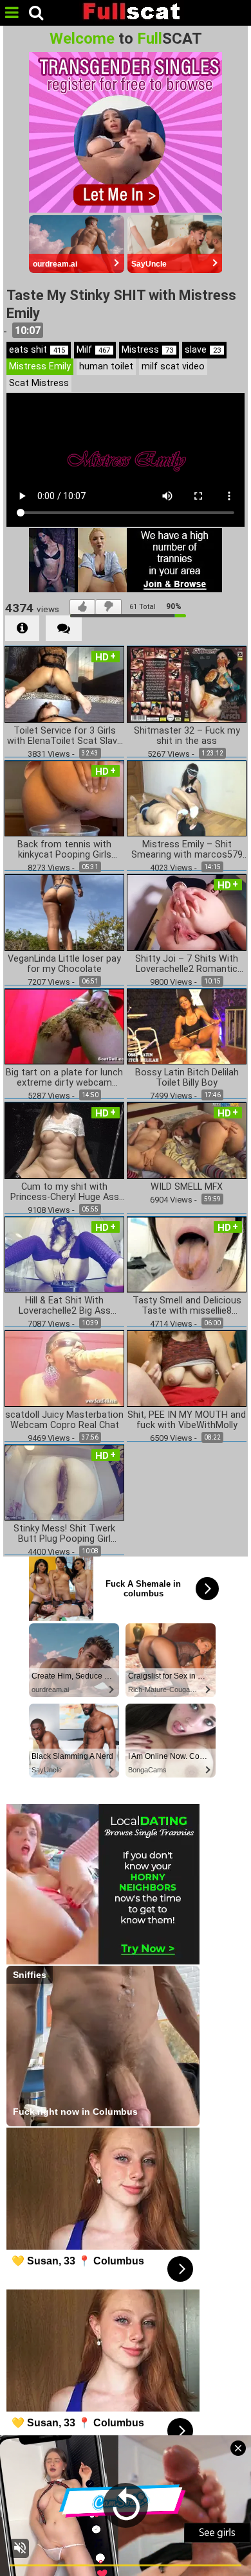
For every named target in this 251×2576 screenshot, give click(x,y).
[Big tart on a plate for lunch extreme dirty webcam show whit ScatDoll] (64, 1026)
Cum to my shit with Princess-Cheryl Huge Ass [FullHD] (65, 1192)
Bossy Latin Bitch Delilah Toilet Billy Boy (187, 1078)
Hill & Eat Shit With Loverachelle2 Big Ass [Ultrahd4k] (65, 1306)
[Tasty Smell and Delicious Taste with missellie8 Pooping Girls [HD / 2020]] (187, 1254)
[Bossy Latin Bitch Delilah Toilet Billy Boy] (187, 1026)
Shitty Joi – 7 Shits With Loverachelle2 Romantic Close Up (187, 964)
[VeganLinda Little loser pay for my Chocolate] (64, 912)
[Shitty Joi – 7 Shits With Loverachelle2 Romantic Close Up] (187, 912)
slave (203, 350)
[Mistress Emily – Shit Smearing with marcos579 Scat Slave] (187, 798)
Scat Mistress (39, 383)
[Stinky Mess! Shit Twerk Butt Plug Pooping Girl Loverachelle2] (64, 1482)
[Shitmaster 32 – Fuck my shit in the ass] (187, 684)
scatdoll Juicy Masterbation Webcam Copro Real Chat (64, 1420)
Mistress (147, 350)
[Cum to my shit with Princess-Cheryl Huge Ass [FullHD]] (64, 1140)
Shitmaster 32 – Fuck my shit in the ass (187, 736)
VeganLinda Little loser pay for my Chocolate (64, 964)
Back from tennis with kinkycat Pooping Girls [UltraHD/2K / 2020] (64, 850)
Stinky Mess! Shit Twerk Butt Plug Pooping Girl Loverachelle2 (64, 1534)
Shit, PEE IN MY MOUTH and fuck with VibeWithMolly (187, 1420)
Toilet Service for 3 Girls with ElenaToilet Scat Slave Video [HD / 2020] (65, 736)
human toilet (106, 366)
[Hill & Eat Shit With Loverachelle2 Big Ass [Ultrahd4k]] (64, 1254)
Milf (93, 350)
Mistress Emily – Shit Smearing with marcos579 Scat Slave (187, 850)
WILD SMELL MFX (187, 1187)
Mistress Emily (40, 366)
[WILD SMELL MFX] (187, 1140)
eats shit (37, 350)
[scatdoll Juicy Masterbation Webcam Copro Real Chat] (64, 1368)
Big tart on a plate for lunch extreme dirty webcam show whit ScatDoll (64, 1078)
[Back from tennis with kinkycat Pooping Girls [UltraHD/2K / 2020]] (64, 798)
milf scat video (173, 366)
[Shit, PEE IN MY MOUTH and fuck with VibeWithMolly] (187, 1368)
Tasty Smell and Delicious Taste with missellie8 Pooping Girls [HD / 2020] (187, 1306)
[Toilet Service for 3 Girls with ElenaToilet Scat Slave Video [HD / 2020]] (64, 684)
